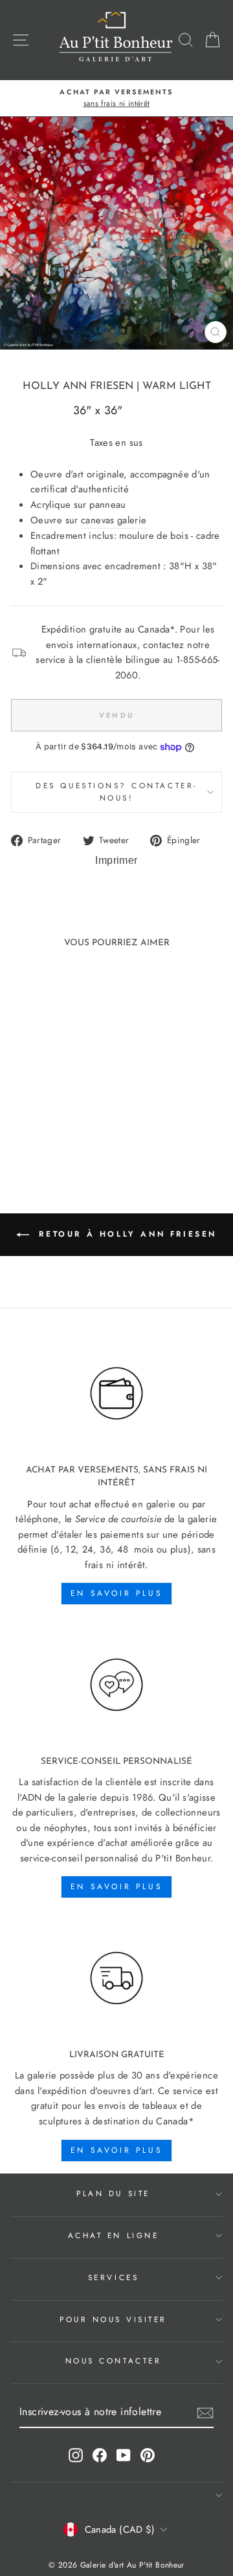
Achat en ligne (113, 2235)
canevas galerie (114, 520)
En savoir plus (116, 1593)
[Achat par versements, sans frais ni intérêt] (116, 1394)
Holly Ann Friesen (78, 386)
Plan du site (113, 2193)
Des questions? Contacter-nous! (116, 791)
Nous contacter (113, 2361)
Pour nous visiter (113, 2319)
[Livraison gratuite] (116, 1978)
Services (113, 2277)
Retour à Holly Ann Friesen (126, 1234)
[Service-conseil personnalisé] (116, 1685)
